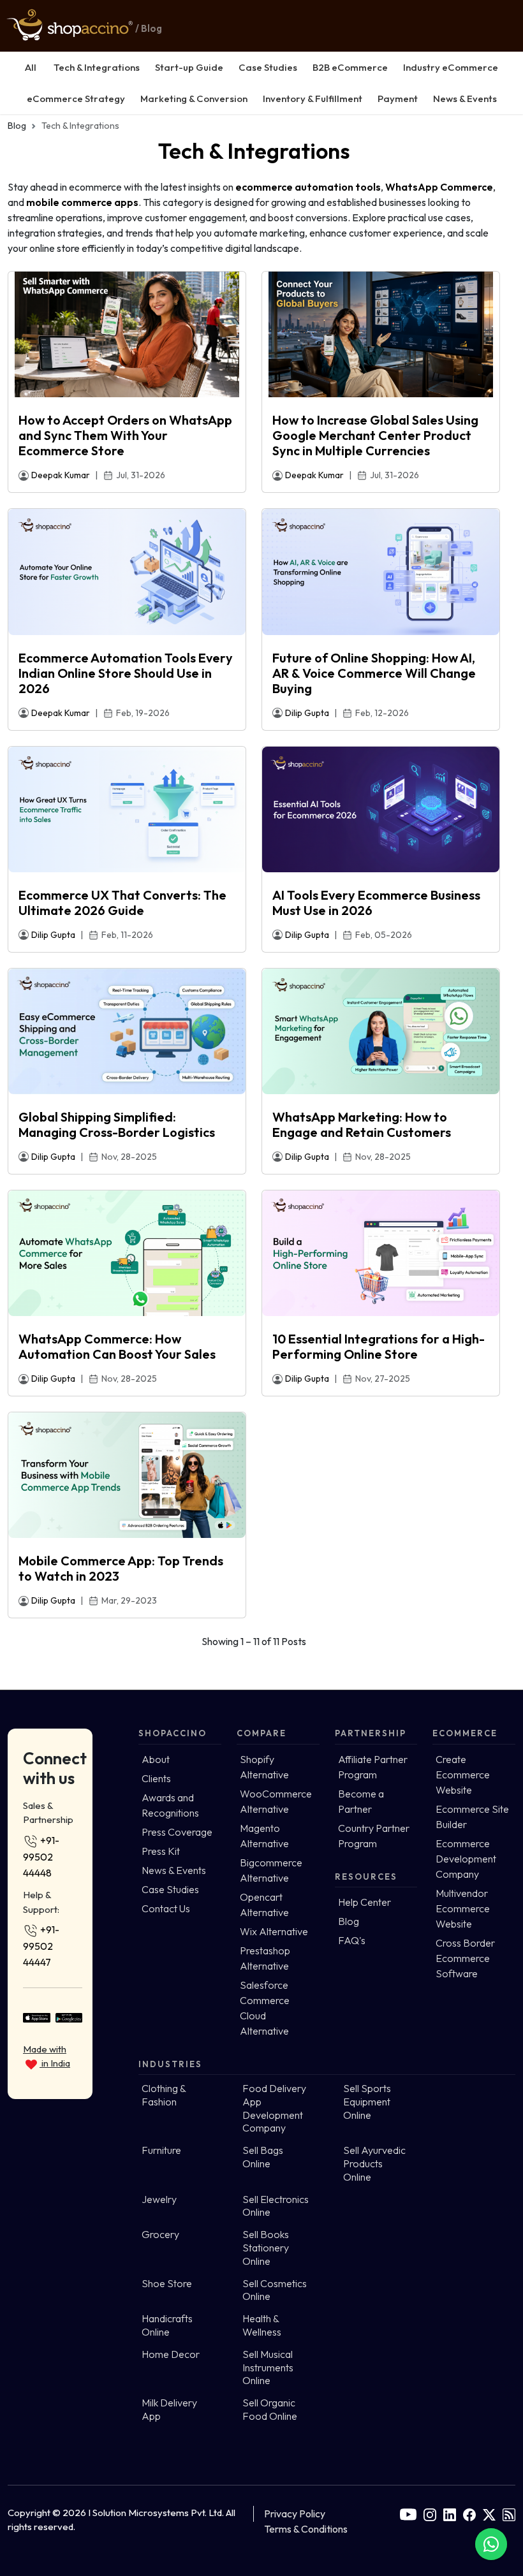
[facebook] (469, 2514)
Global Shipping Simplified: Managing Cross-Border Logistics (117, 1125)
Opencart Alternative (264, 1905)
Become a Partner (361, 1801)
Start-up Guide (189, 67)
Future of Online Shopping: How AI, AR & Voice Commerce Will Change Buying (374, 673)
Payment (398, 99)
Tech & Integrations (97, 67)
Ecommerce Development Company (466, 1859)
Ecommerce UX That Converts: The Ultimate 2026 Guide (122, 903)
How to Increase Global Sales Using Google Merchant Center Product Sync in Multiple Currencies (375, 435)
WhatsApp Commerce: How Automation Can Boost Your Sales (117, 1347)
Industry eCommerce (451, 67)
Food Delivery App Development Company (274, 2108)
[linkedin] (450, 2514)
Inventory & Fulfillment (313, 99)
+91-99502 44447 (41, 1946)
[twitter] (489, 2514)
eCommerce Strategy (76, 99)
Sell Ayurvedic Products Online (374, 2163)
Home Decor (171, 2354)
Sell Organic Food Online (270, 2409)
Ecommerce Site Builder (472, 1817)
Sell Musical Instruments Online (268, 2367)
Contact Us (166, 1908)
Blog (17, 126)
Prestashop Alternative (265, 1958)
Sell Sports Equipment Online (367, 2102)
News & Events (465, 99)
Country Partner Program (374, 1836)
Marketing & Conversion (194, 99)
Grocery (160, 2234)
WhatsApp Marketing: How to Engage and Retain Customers (362, 1125)
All (31, 67)
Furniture (161, 2150)
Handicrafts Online (167, 2325)
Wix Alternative (274, 1931)
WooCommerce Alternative (276, 1801)
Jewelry (159, 2199)
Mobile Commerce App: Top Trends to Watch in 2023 (121, 1569)
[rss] (509, 2514)
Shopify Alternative (264, 1767)
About (156, 1759)
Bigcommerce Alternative (271, 1870)
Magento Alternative (264, 1836)
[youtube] (408, 2514)
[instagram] (430, 2514)
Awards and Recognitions (170, 1805)
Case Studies (268, 67)
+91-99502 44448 (41, 1856)
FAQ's (352, 1940)
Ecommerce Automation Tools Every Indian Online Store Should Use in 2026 (126, 673)
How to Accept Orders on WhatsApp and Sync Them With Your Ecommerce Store (125, 435)
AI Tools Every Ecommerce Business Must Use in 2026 (376, 903)
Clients (156, 1778)
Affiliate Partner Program (373, 1767)
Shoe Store (167, 2283)
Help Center (365, 1902)
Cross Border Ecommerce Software (465, 1958)
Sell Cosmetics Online (275, 2290)
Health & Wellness (262, 2325)
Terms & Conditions (306, 2529)
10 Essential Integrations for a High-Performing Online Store (379, 1347)
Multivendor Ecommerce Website (463, 1908)
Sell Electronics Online (276, 2206)
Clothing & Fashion (164, 2095)
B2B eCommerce (350, 67)
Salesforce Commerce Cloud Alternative (265, 2008)
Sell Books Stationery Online (266, 2248)
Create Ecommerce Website (463, 1775)
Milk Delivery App (169, 2409)
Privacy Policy (295, 2514)
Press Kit (161, 1851)
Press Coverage (177, 1832)
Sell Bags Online (263, 2157)
